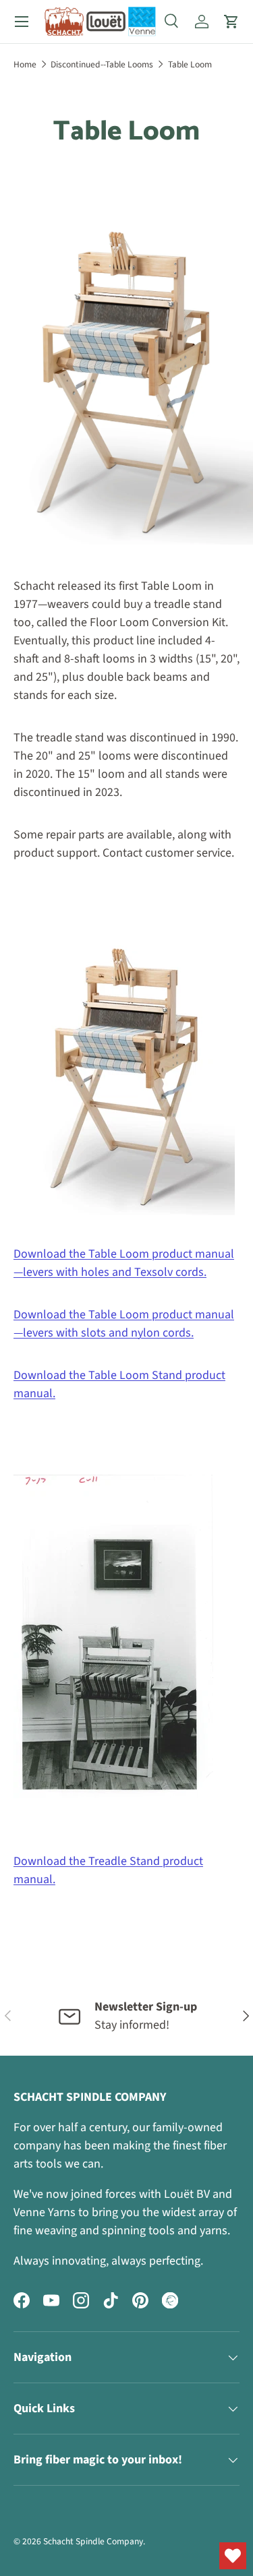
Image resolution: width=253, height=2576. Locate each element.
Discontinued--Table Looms (102, 64)
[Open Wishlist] (233, 2556)
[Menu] (22, 22)
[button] (231, 22)
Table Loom (190, 64)
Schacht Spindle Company (93, 2541)
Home (25, 64)
